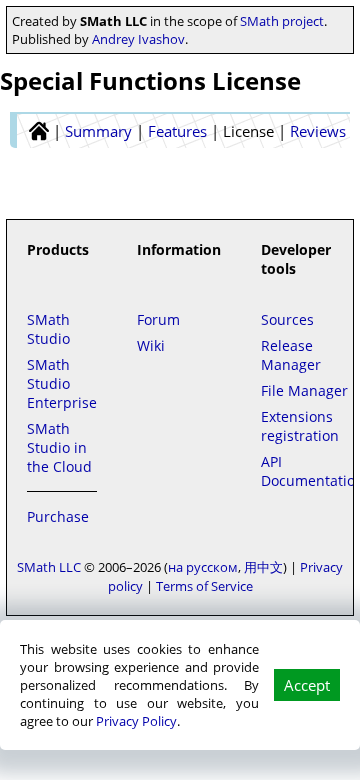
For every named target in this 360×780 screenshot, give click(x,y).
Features (177, 131)
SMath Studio (48, 329)
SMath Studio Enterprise (62, 383)
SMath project (282, 21)
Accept (307, 685)
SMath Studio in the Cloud (59, 447)
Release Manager (291, 355)
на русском (203, 567)
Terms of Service (204, 586)
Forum (158, 319)
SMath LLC (49, 567)
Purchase (58, 516)
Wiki (151, 345)
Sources (287, 319)
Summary (98, 131)
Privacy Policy (136, 721)
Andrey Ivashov (138, 39)
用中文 (263, 567)
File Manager (304, 390)
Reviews (318, 131)
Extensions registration (300, 426)
